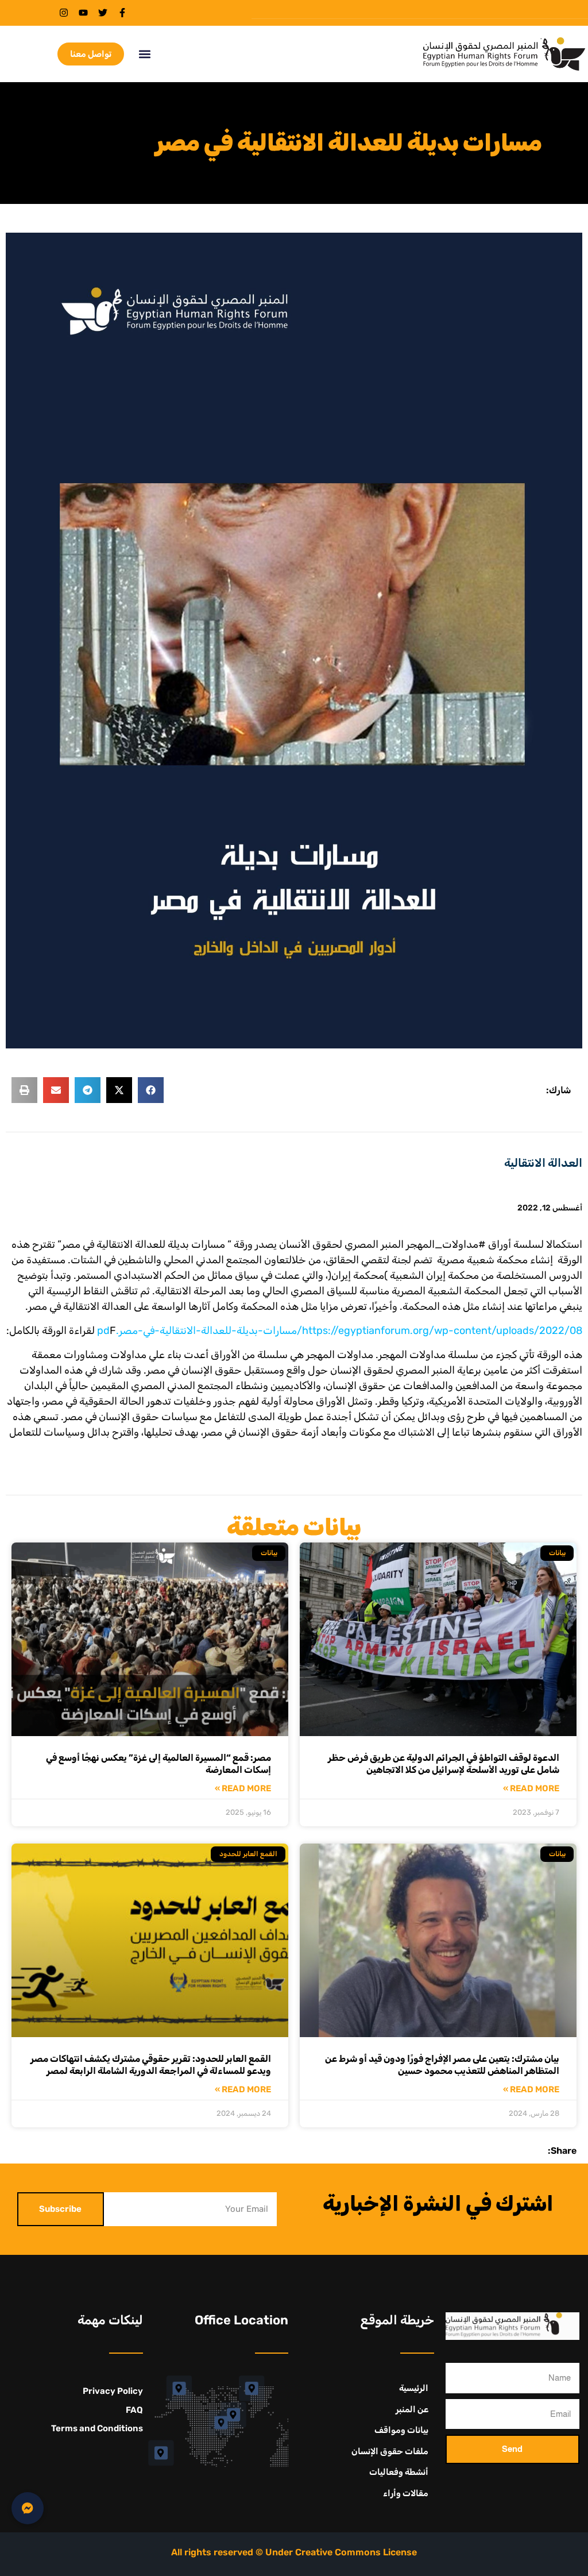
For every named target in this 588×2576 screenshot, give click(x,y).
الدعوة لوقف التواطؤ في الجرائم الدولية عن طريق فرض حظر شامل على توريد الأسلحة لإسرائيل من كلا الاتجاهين (444, 1764)
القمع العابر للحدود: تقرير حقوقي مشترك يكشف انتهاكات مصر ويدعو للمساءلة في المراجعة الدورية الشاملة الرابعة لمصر (151, 2065)
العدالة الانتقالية (543, 1163)
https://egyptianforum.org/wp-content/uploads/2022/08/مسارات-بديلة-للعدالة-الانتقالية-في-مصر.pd (340, 1331)
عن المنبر (412, 2409)
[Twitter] (103, 13)
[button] (144, 54)
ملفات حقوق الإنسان (390, 2451)
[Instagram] (64, 13)
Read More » (531, 1789)
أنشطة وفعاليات (399, 2472)
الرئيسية (414, 2388)
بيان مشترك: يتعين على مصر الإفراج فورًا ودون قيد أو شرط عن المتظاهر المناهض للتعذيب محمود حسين (442, 2065)
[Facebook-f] (122, 13)
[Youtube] (83, 13)
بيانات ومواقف (401, 2430)
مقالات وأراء (406, 2493)
